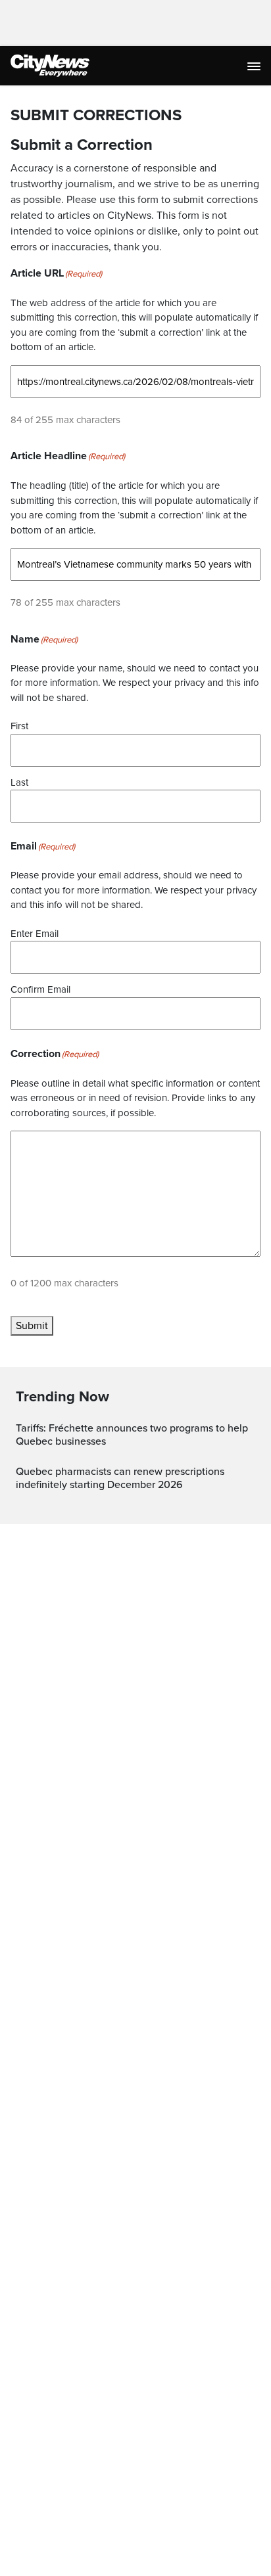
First (19, 726)
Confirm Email (40, 989)
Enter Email (35, 934)
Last (19, 782)
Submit (32, 1326)
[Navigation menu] (255, 66)
